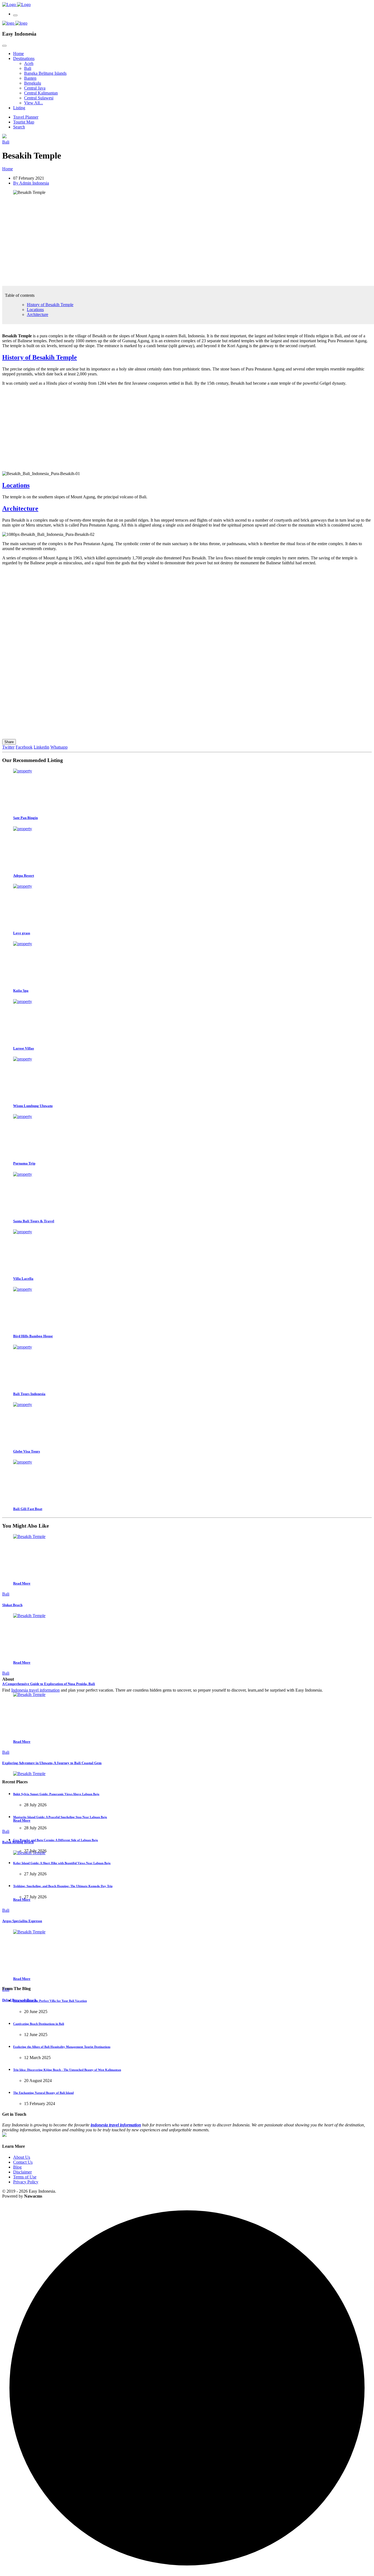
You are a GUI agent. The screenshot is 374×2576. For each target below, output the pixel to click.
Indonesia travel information (35, 1690)
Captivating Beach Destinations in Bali (39, 2024)
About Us (22, 2157)
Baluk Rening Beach (18, 1842)
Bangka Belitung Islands (45, 73)
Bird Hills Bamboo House (33, 1336)
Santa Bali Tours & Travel (34, 1221)
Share (9, 742)
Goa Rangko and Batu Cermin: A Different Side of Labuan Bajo (56, 1840)
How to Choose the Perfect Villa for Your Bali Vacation (50, 2001)
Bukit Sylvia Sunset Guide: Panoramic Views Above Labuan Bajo (56, 1794)
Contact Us (23, 2162)
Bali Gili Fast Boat (28, 1509)
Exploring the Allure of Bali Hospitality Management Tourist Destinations (62, 2047)
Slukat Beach (12, 1605)
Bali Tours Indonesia (29, 1394)
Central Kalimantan (41, 93)
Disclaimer (22, 2172)
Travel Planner (26, 117)
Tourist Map (24, 122)
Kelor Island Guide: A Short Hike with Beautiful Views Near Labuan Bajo (62, 1863)
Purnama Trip (24, 1163)
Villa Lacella (23, 1279)
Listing (19, 108)
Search (19, 127)
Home (18, 54)
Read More (22, 1583)
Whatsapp (59, 747)
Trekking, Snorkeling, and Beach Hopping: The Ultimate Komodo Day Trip (63, 1886)
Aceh (29, 63)
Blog (17, 2167)
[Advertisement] (166, 243)
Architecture (38, 314)
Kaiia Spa (21, 991)
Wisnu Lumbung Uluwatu (33, 1106)
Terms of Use (25, 2177)
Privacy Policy (26, 2182)
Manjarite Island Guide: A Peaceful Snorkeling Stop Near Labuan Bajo (60, 1817)
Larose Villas (24, 1048)
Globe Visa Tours (27, 1451)
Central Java (35, 88)
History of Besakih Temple (50, 305)
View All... (34, 103)
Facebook (24, 747)
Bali (28, 68)
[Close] (4, 46)
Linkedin (41, 747)
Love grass (22, 933)
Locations (35, 310)
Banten (30, 78)
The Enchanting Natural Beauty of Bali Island (43, 2093)
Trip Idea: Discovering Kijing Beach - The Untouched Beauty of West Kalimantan (67, 2070)
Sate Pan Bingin (25, 818)
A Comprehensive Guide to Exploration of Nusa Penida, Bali (49, 1684)
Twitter (8, 747)
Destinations (24, 58)
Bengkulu (33, 83)
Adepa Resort (24, 876)
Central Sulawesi (39, 98)
